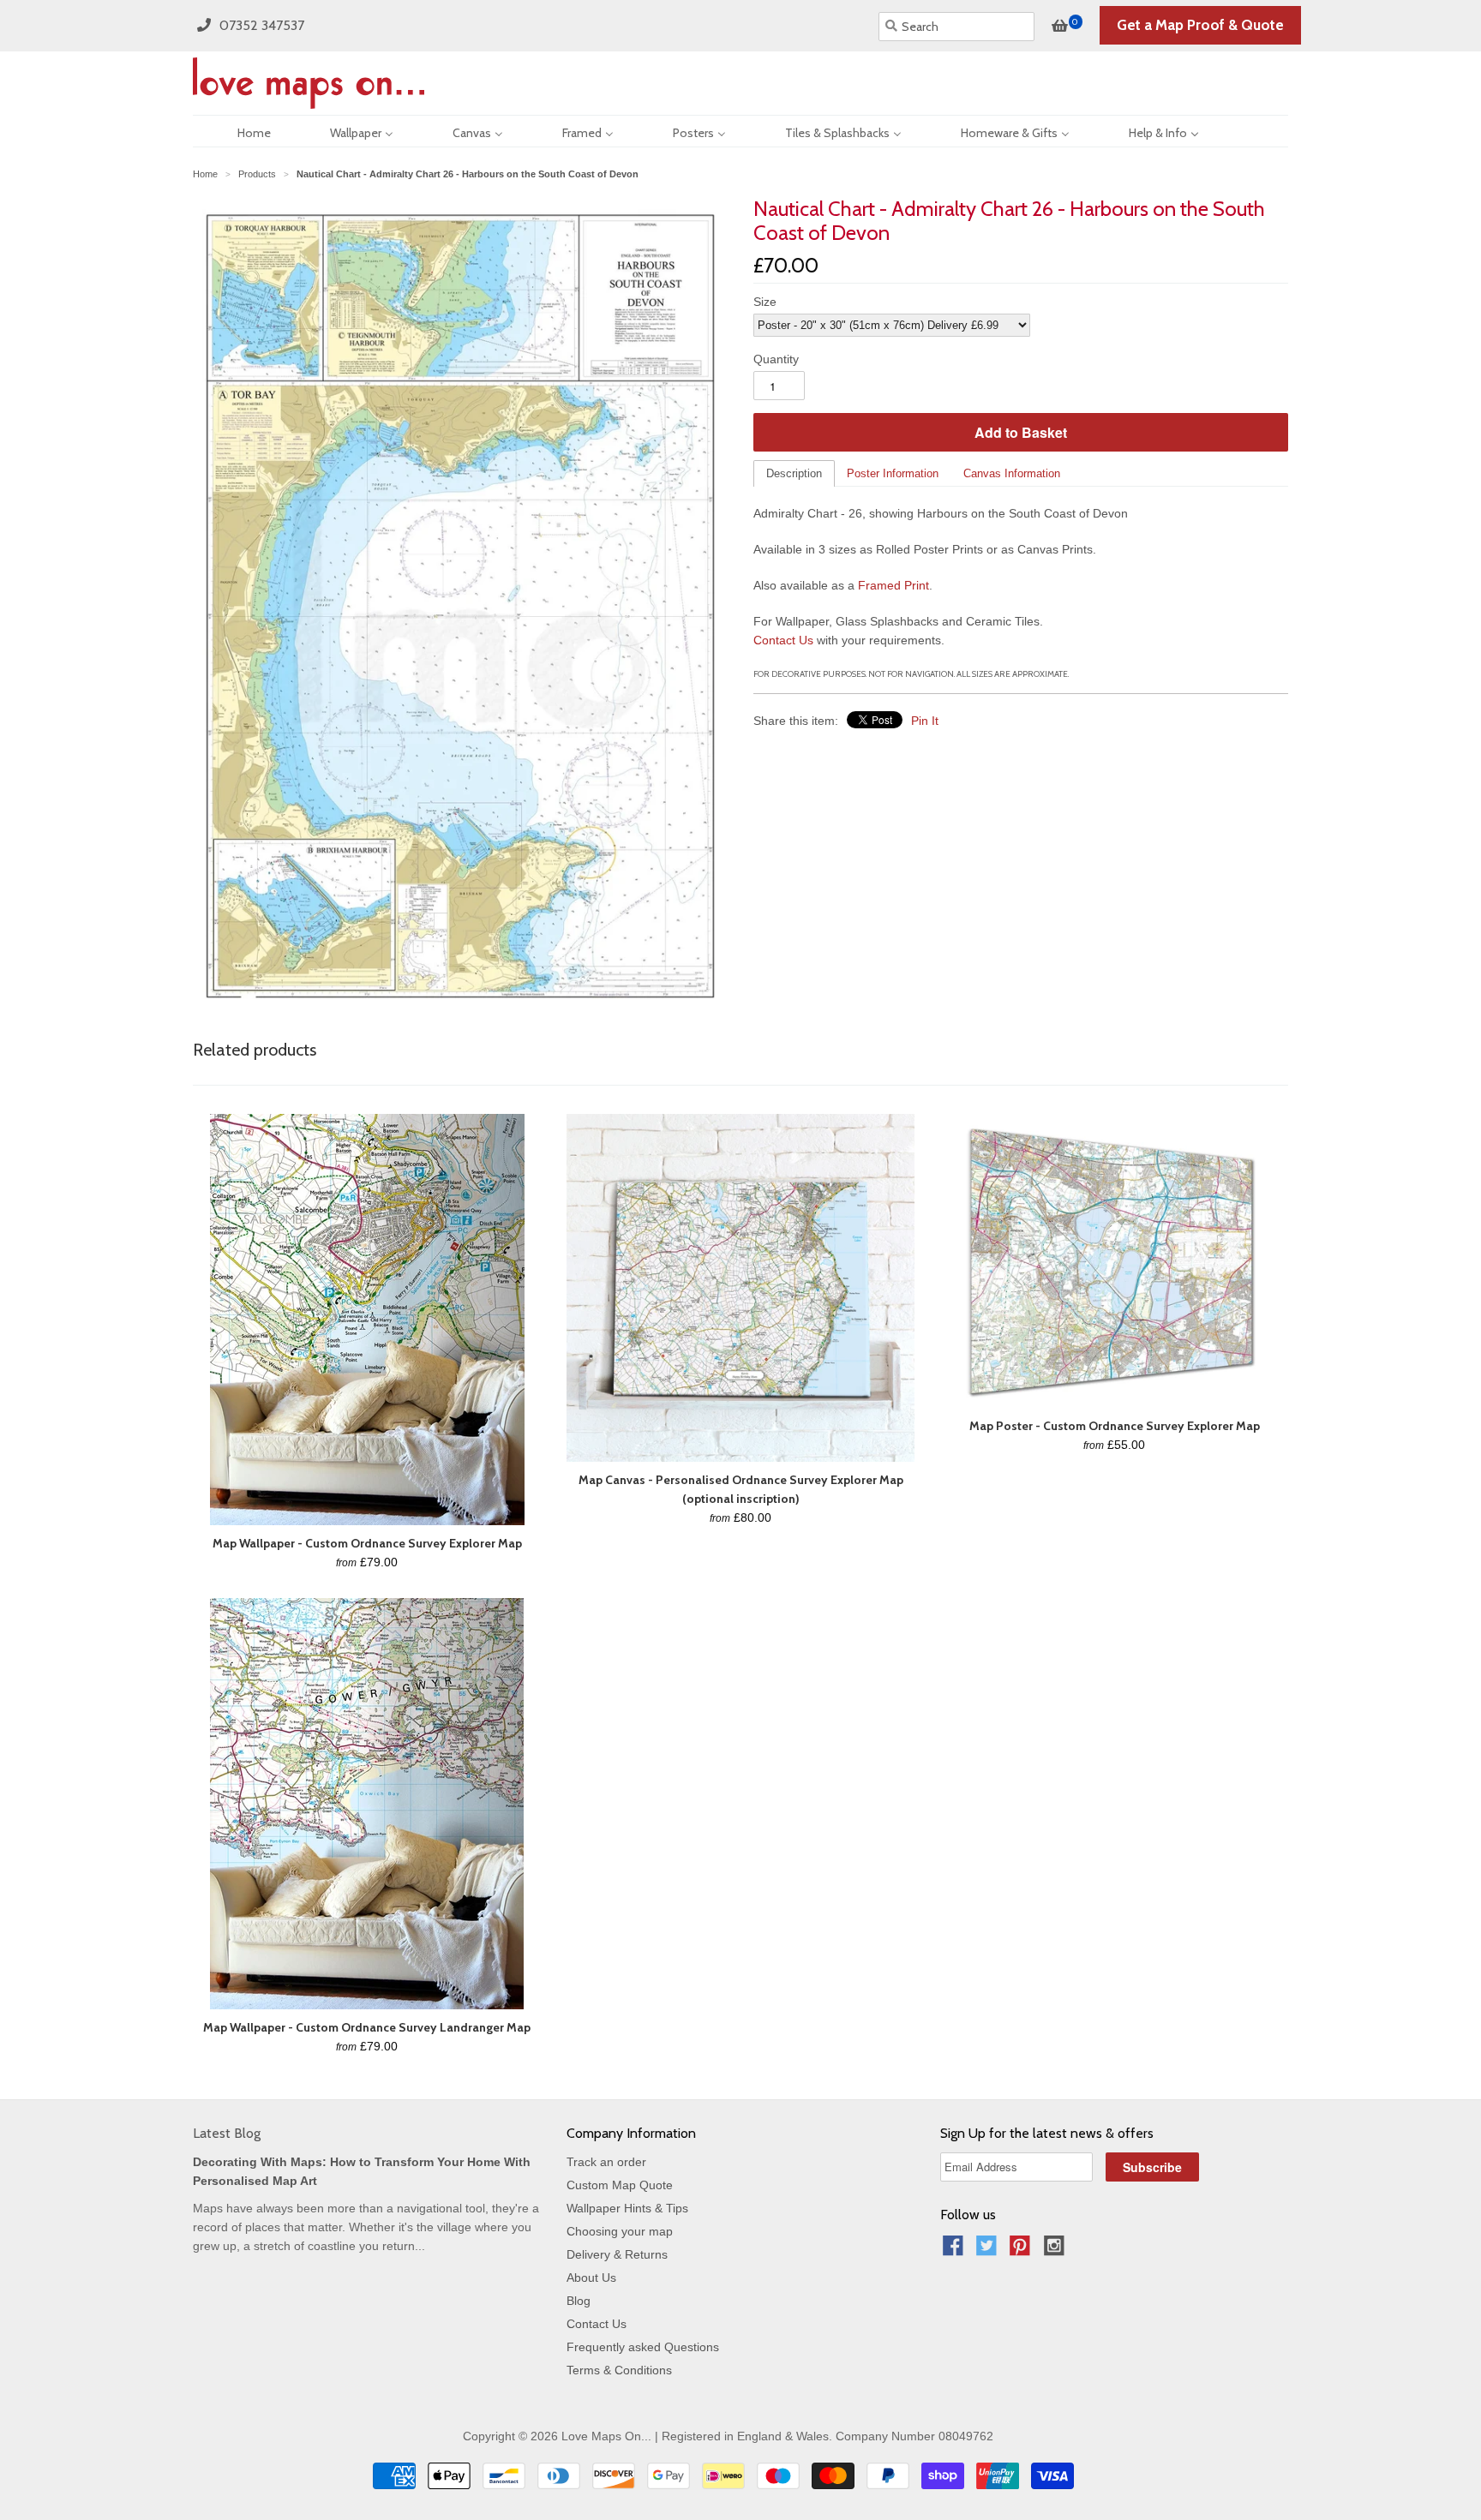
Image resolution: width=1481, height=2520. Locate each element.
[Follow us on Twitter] (989, 2251)
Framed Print (893, 585)
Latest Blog (227, 2133)
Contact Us (783, 640)
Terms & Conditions (619, 2370)
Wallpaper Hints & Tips (627, 2208)
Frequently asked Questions (643, 2347)
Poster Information (893, 473)
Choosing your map (620, 2231)
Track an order (606, 2162)
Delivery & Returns (617, 2254)
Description (794, 473)
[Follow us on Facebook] (956, 2251)
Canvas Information (1012, 473)
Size (765, 302)
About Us (591, 2278)
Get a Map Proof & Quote (1200, 25)
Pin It (925, 721)
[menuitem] (239, 131)
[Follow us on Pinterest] (1022, 2251)
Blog (579, 2301)
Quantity (776, 359)
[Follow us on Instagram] (1057, 2251)
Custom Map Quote (620, 2185)
